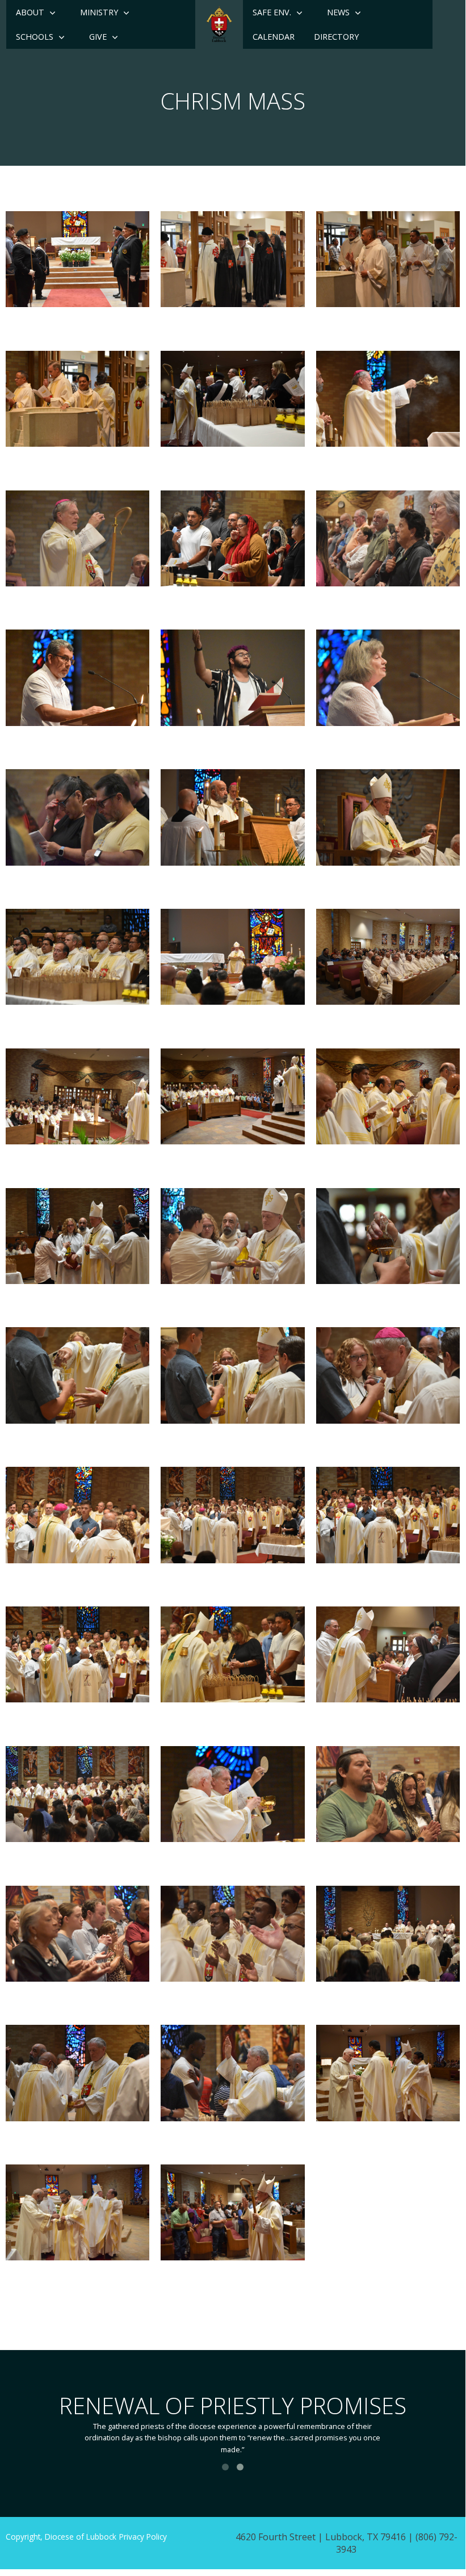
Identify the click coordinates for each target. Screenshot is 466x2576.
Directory (336, 37)
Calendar (274, 37)
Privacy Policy (143, 2537)
